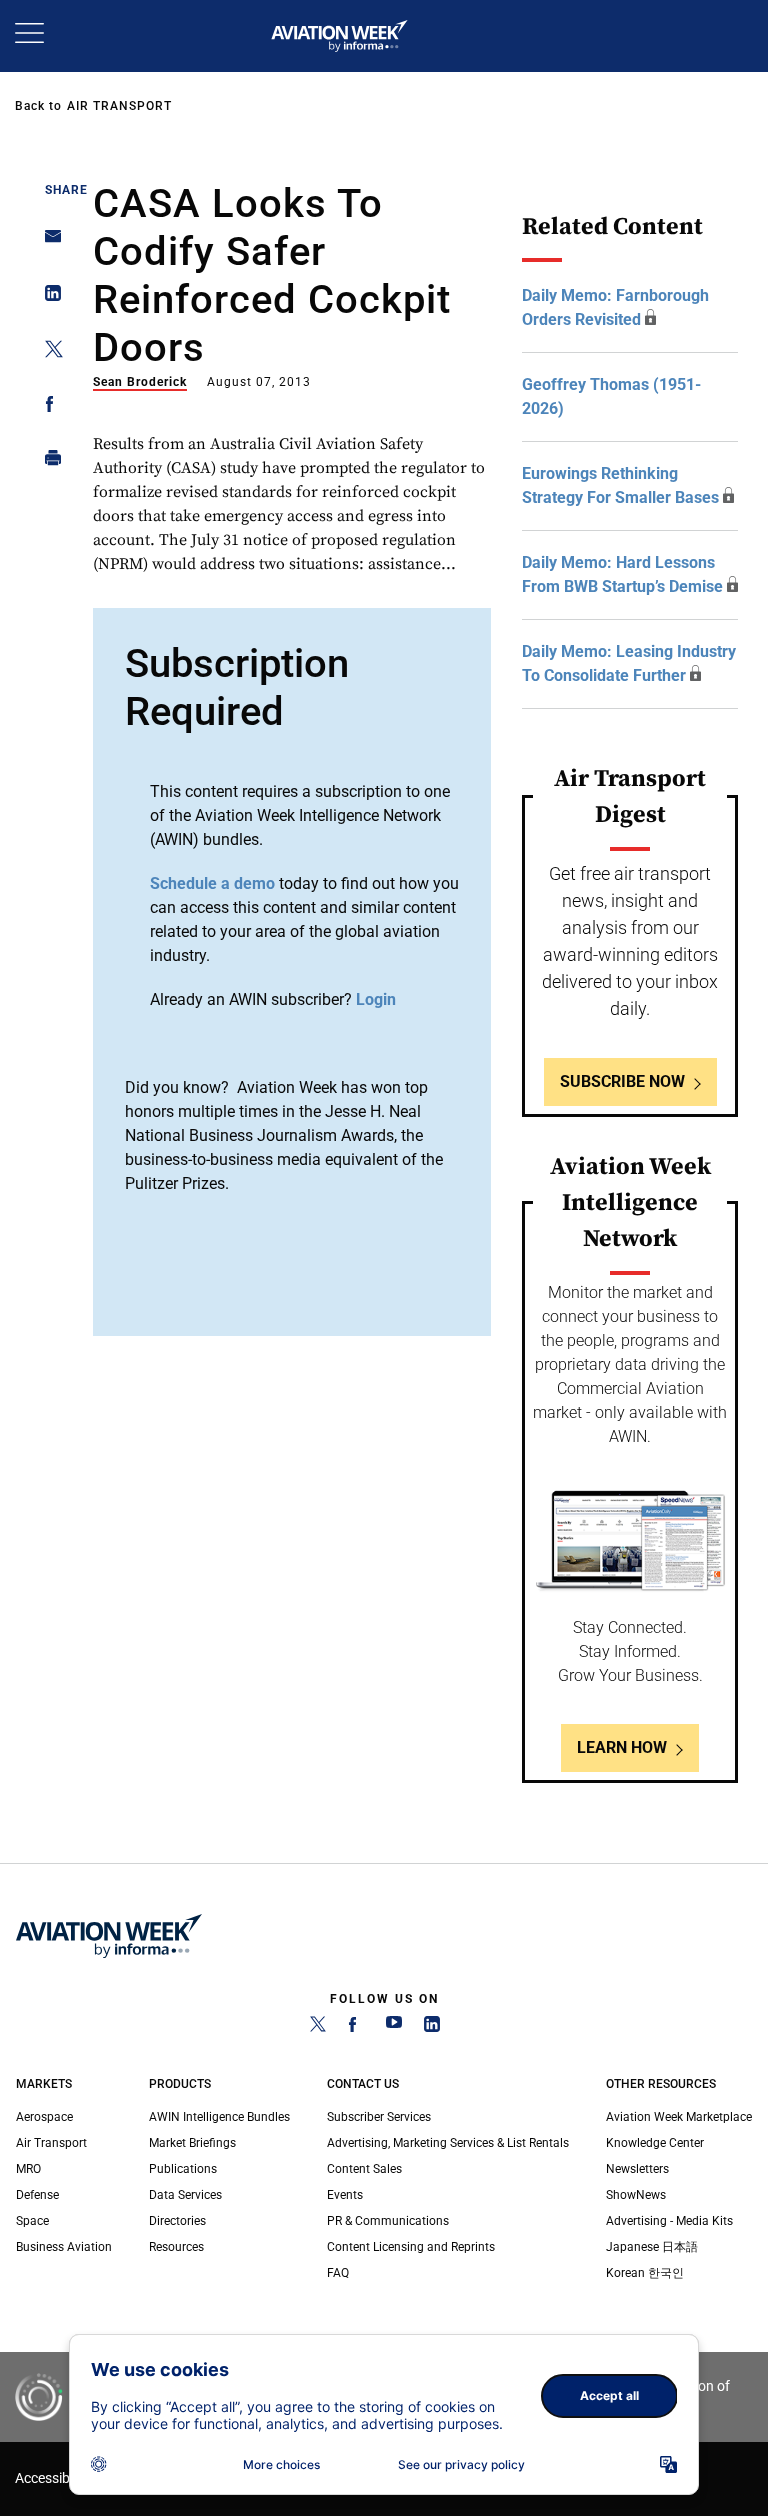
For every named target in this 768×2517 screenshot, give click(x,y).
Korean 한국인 (645, 2273)
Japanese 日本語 (652, 2247)
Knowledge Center (655, 2143)
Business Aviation (64, 2247)
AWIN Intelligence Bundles (219, 2117)
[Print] (47, 462)
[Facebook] (356, 2028)
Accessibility (53, 2478)
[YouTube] (394, 2028)
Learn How (622, 1747)
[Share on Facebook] (47, 407)
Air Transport (119, 106)
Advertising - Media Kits (669, 2221)
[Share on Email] (47, 242)
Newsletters (637, 2169)
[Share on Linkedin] (47, 297)
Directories (177, 2221)
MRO (28, 2169)
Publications (183, 2169)
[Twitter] (318, 2028)
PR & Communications (388, 2221)
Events (345, 2195)
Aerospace (44, 2117)
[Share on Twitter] (47, 352)
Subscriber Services (379, 2117)
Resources (176, 2247)
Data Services (185, 2195)
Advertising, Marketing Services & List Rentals (448, 2143)
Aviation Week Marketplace (679, 2117)
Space (32, 2221)
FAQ (338, 2273)
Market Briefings (192, 2143)
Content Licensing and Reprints (411, 2247)
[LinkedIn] (432, 2028)
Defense (37, 2195)
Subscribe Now (622, 1081)
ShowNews (636, 2195)
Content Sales (364, 2169)
